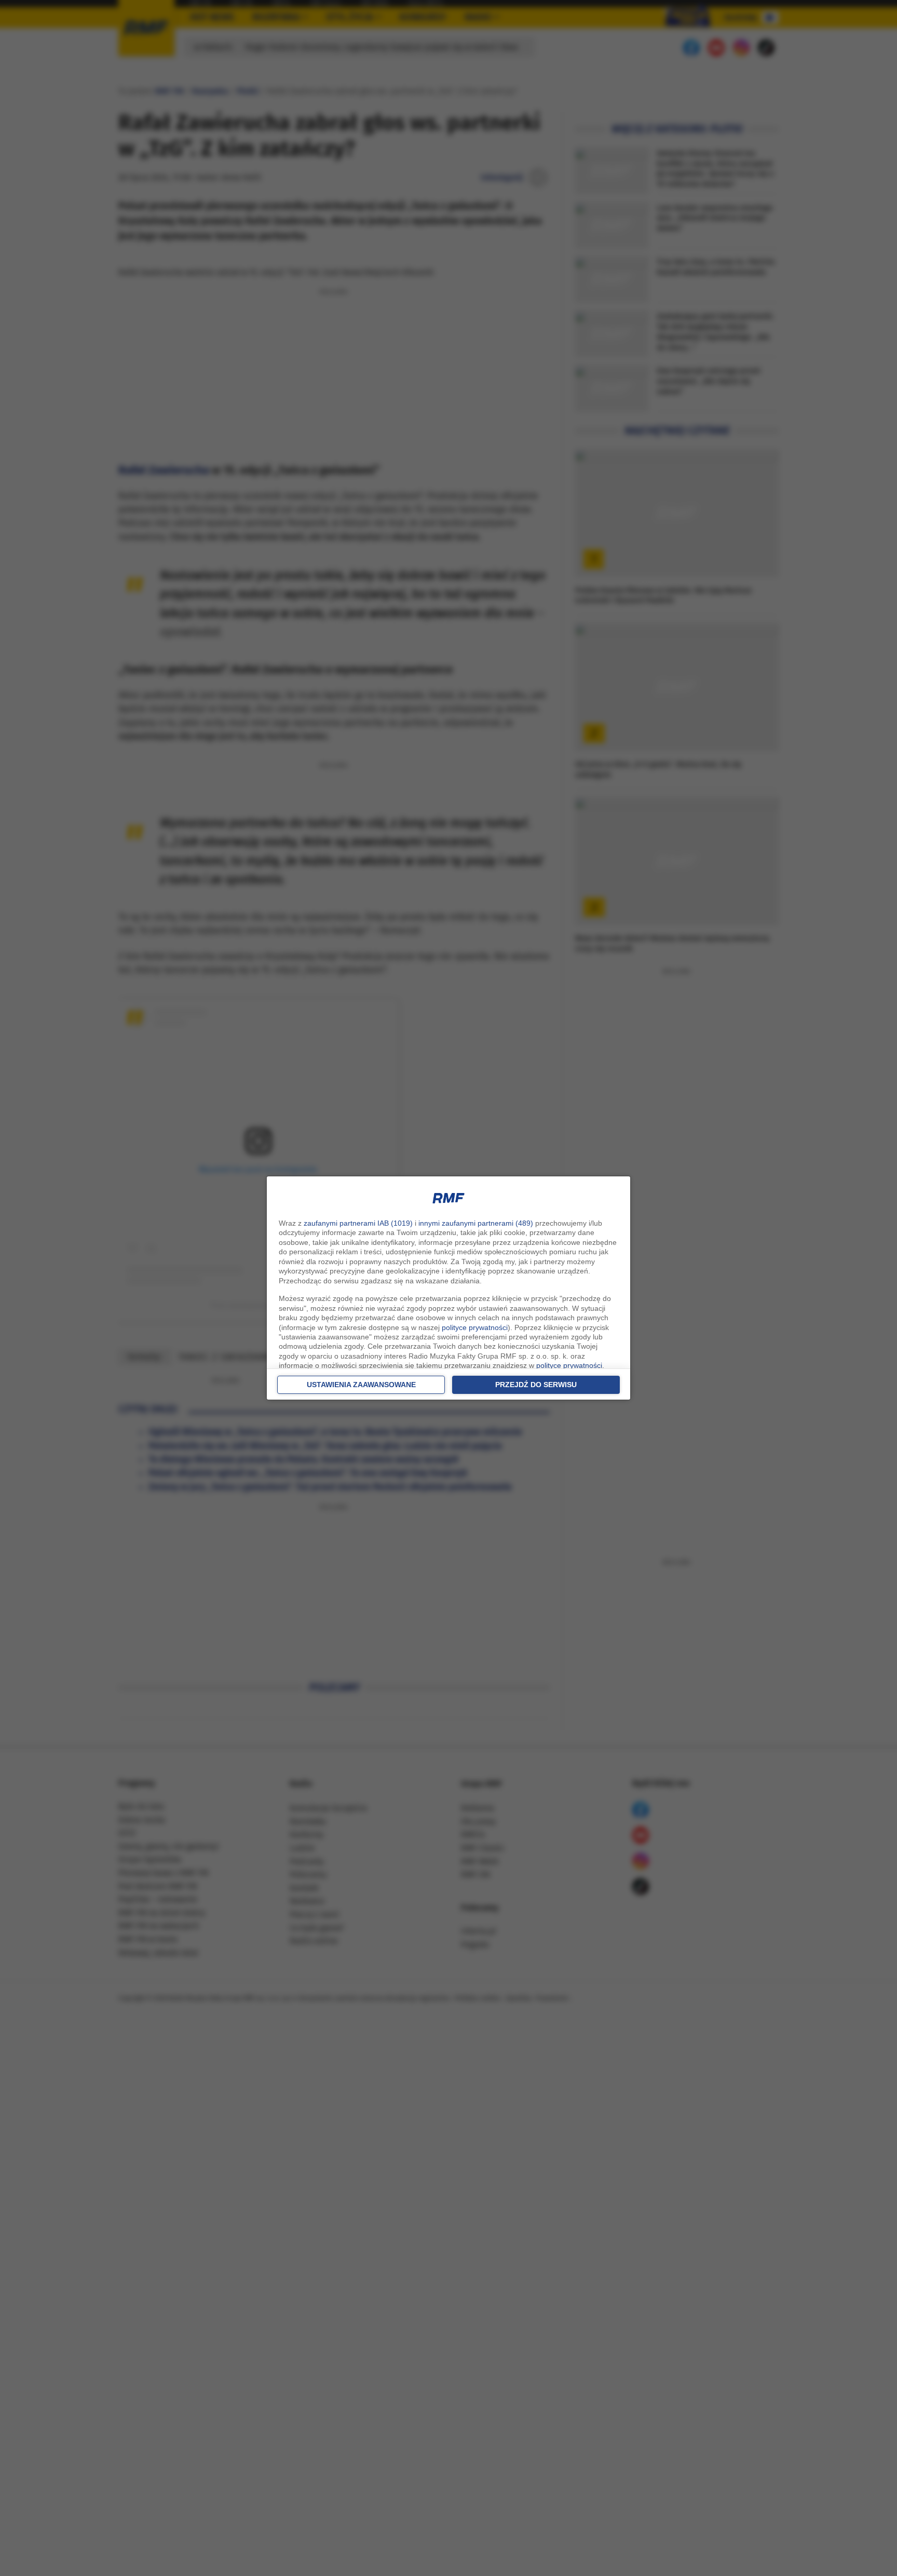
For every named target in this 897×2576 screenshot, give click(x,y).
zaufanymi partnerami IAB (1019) (358, 1223)
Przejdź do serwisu (536, 1385)
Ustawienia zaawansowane (361, 1385)
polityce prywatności (475, 1327)
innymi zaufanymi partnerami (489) (476, 1223)
